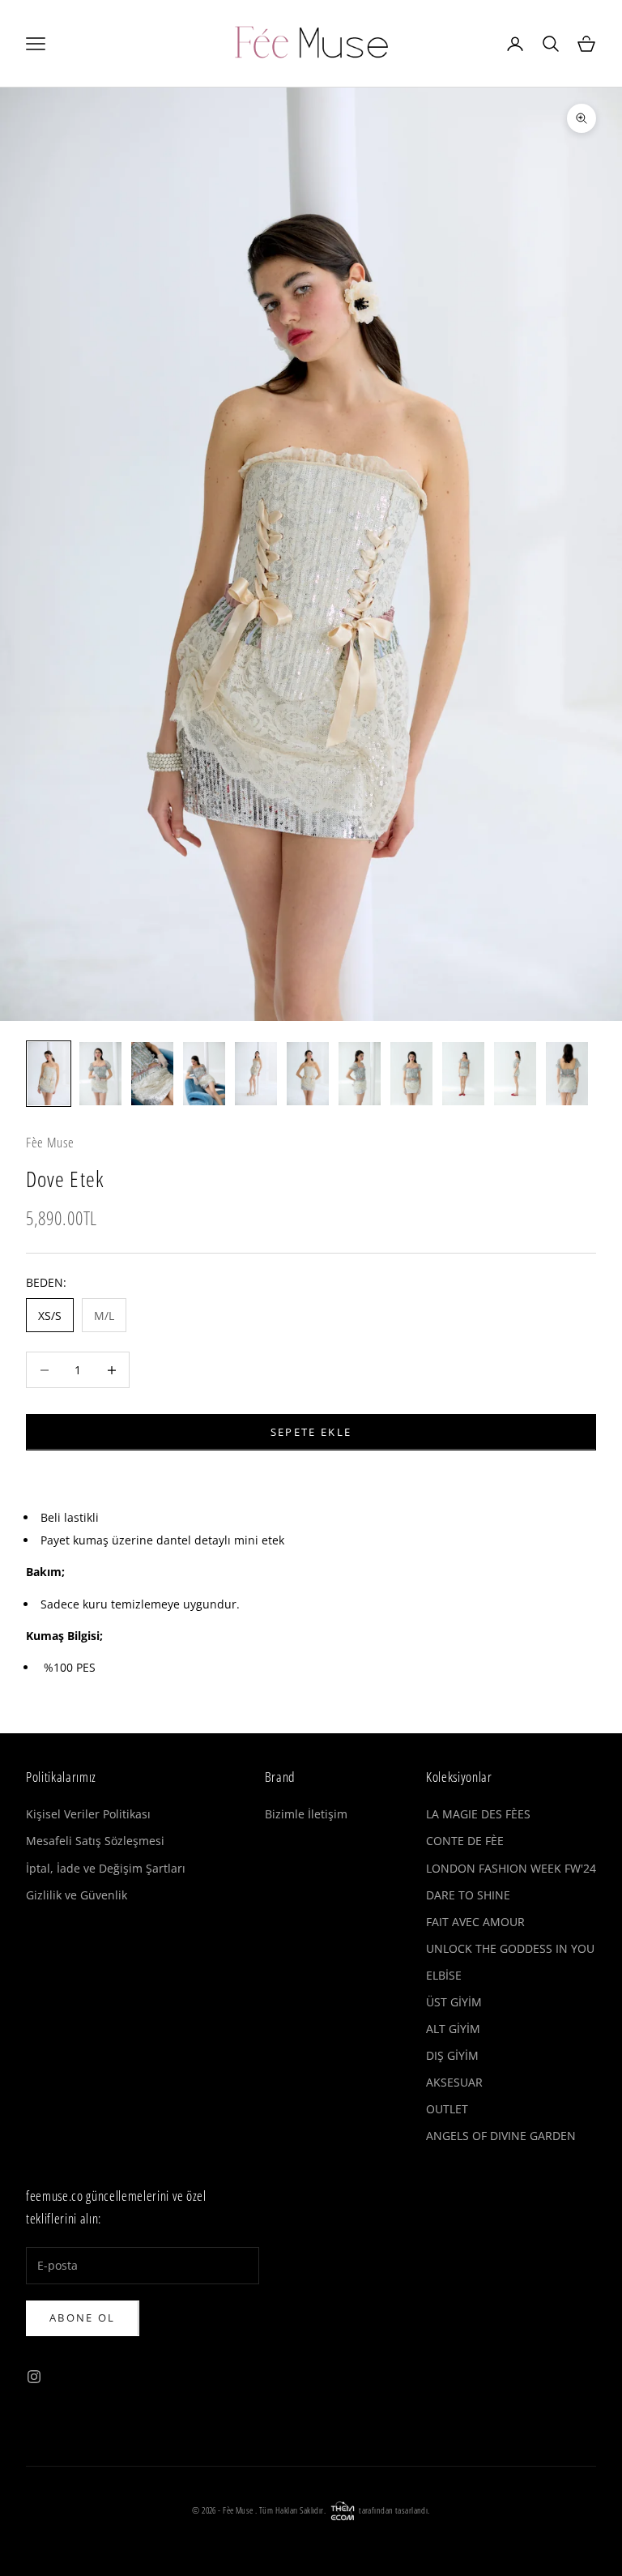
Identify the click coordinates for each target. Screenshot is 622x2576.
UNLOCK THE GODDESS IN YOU (510, 1948)
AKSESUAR (454, 2082)
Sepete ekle (311, 1432)
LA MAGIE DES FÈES (478, 1814)
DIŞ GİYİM (452, 2055)
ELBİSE (444, 1975)
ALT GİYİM (453, 2029)
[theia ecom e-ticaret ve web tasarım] (343, 2510)
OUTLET (447, 2109)
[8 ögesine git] (411, 1074)
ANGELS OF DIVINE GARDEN (501, 2136)
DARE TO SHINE (468, 1895)
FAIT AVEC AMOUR (475, 1922)
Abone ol (83, 2318)
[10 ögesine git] (515, 1074)
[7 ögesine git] (360, 1074)
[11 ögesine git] (567, 1074)
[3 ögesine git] (152, 1074)
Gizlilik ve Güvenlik (77, 1895)
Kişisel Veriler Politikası (88, 1814)
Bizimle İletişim (306, 1814)
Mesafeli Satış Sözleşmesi (95, 1841)
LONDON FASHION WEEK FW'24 (511, 1868)
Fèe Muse (50, 1142)
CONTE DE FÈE (465, 1841)
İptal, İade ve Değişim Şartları (106, 1868)
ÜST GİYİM (454, 2002)
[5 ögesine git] (256, 1074)
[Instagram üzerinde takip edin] (34, 2377)
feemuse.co (55, 2196)
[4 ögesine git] (204, 1074)
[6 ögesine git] (308, 1074)
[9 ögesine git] (463, 1074)
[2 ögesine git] (100, 1074)
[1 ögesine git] (49, 1074)
